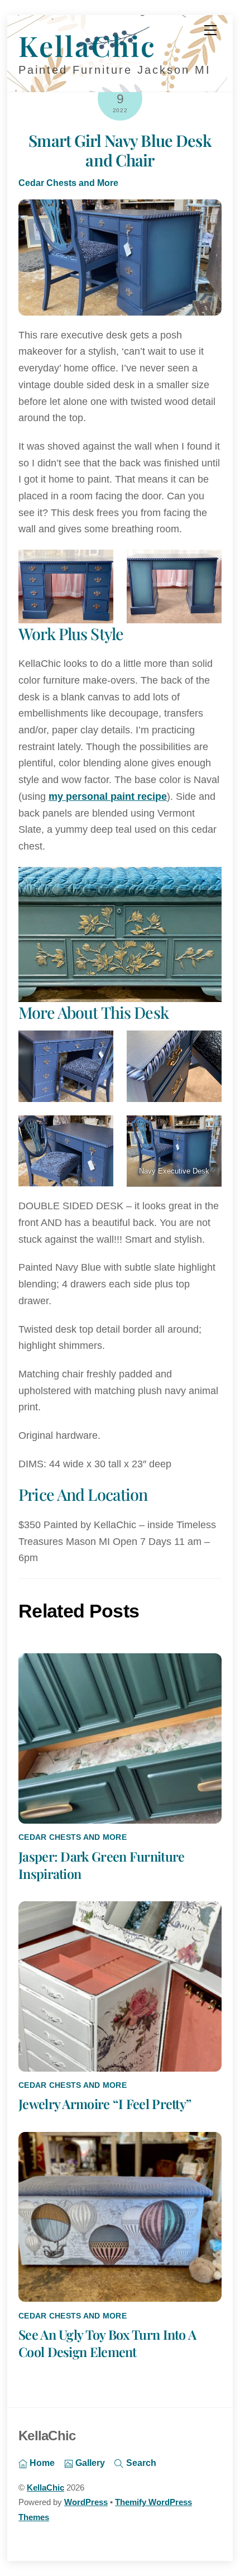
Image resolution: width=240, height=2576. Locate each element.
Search (140, 2463)
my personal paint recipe (108, 796)
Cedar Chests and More (68, 183)
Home (41, 2463)
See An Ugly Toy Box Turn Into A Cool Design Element (107, 2343)
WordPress (86, 2502)
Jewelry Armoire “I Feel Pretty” (105, 2104)
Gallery (89, 2463)
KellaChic (45, 2488)
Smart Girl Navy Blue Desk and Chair (120, 150)
